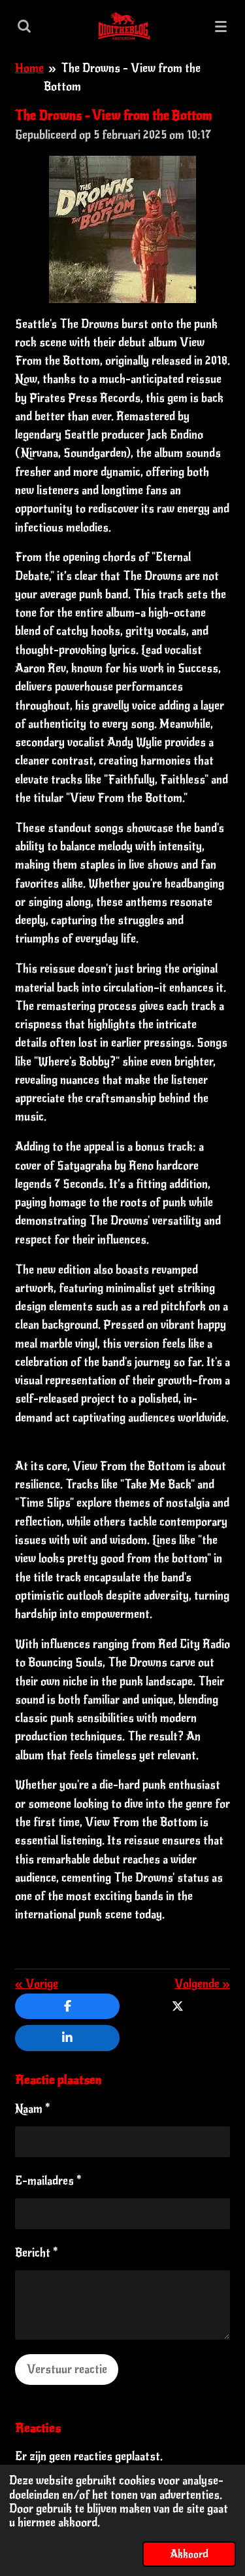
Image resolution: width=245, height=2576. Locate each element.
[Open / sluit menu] (221, 26)
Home (29, 68)
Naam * (33, 2109)
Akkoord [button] (189, 2554)
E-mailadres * (48, 2181)
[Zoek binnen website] (24, 26)
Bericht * (37, 2253)
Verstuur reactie (67, 2369)
